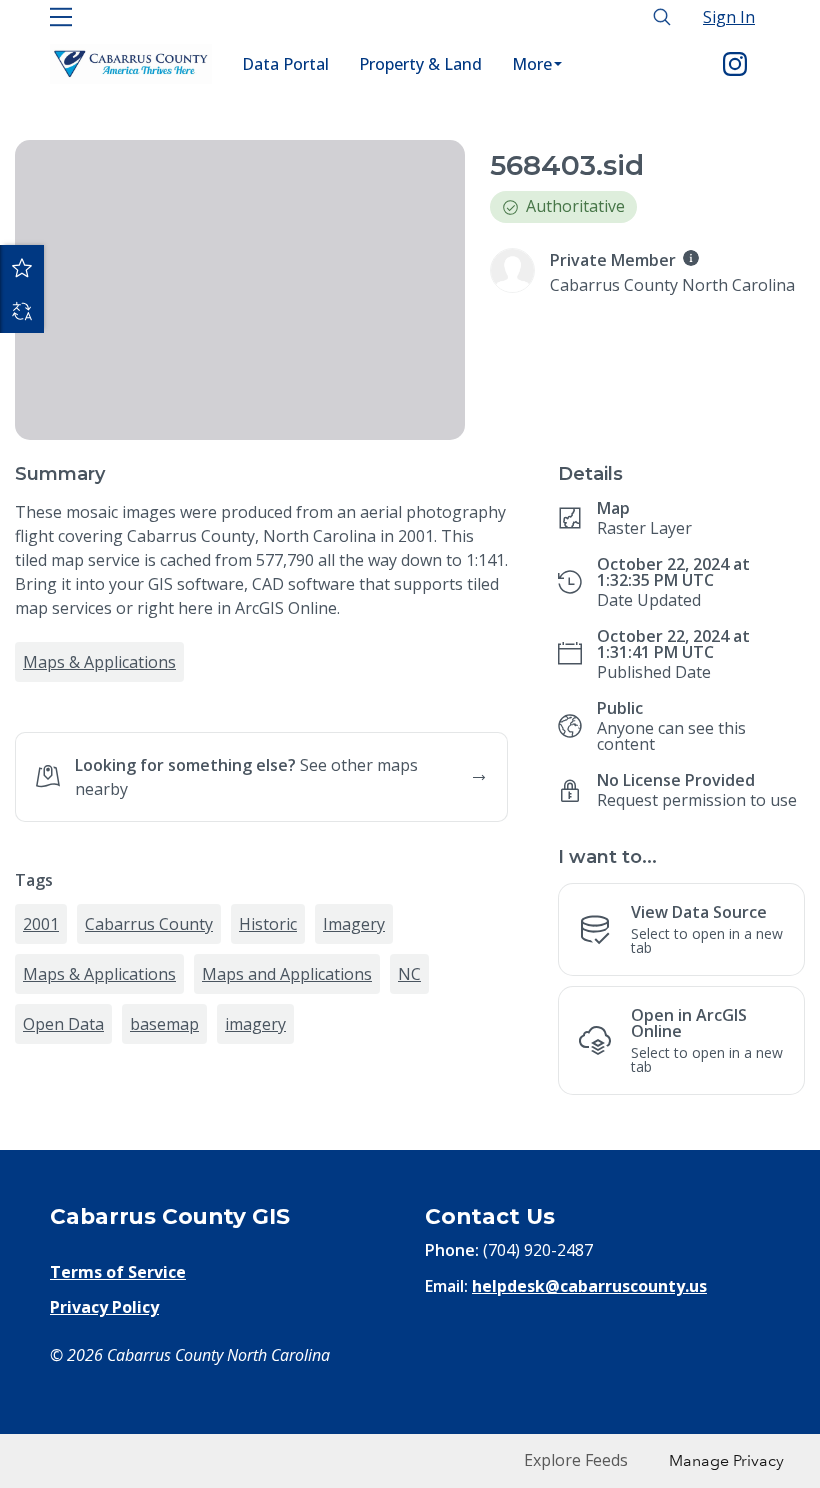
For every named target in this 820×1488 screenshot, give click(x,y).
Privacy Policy (104, 1428)
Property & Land (420, 64)
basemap (164, 1186)
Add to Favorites (22, 267)
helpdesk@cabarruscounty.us (589, 1408)
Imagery (354, 1086)
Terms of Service (118, 1394)
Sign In (729, 17)
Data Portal (285, 64)
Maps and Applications (287, 1136)
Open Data (63, 1186)
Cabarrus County (149, 1086)
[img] (691, 258)
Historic (268, 1086)
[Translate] (22, 311)
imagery (255, 1186)
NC (409, 1136)
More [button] (532, 64)
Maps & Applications (99, 662)
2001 (41, 1086)
